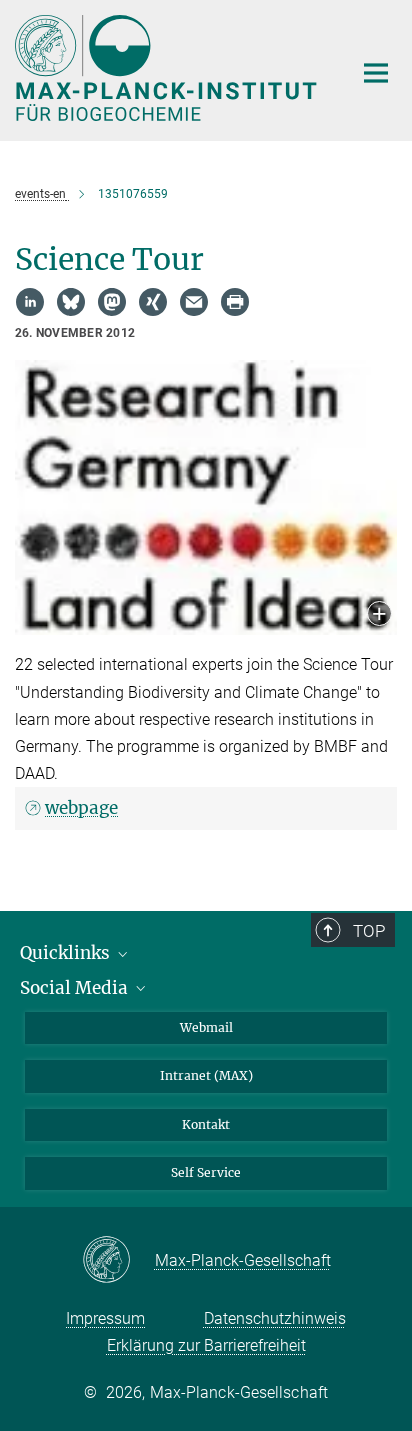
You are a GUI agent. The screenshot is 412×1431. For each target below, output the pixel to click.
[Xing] (153, 302)
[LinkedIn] (30, 302)
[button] (379, 615)
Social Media (76, 988)
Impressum (105, 1318)
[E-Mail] (194, 302)
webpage (81, 808)
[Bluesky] (71, 302)
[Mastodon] (112, 302)
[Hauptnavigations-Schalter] (376, 73)
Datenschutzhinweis (275, 1318)
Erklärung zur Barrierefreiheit (206, 1345)
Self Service (206, 1172)
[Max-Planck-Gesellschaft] (118, 1261)
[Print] (235, 302)
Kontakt (206, 1124)
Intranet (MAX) (206, 1075)
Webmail (206, 1027)
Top (369, 931)
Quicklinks (67, 953)
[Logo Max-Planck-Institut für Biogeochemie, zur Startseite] (168, 68)
